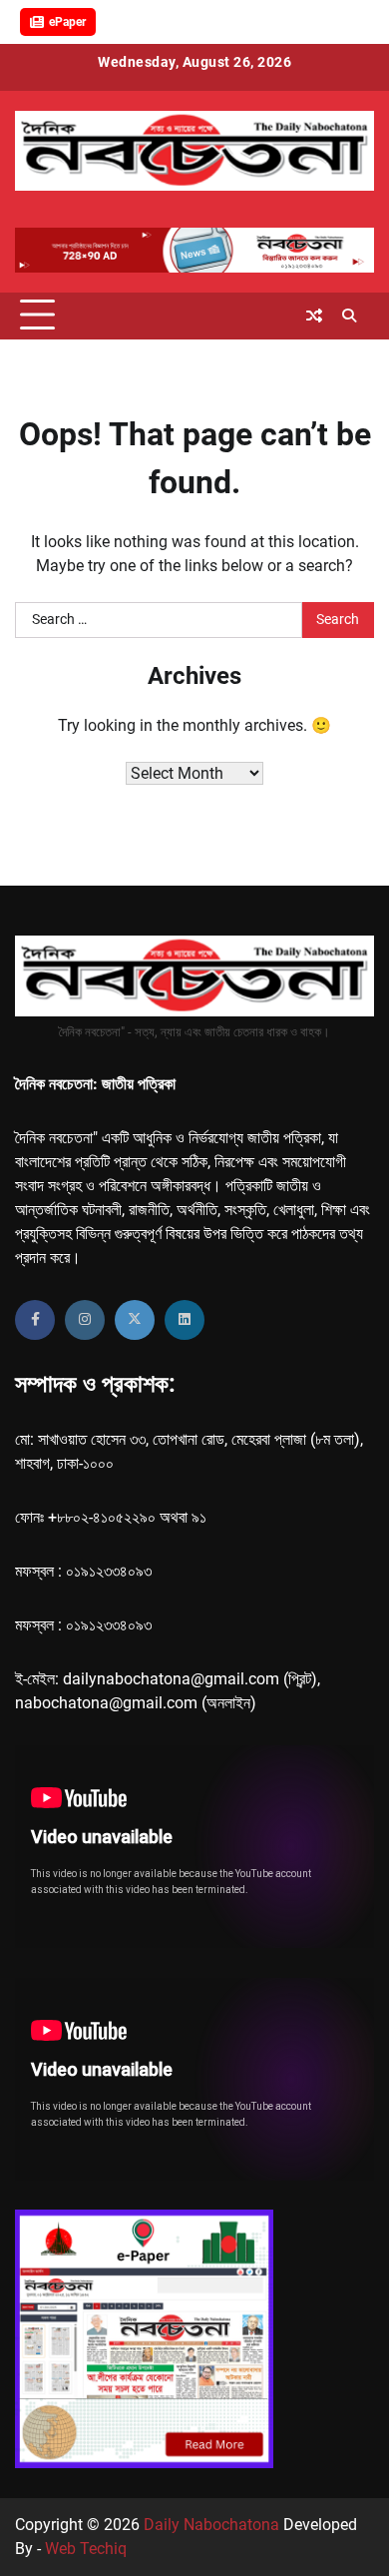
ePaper (67, 22)
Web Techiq (86, 2549)
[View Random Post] (314, 316)
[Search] (349, 316)
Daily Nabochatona (211, 2525)
